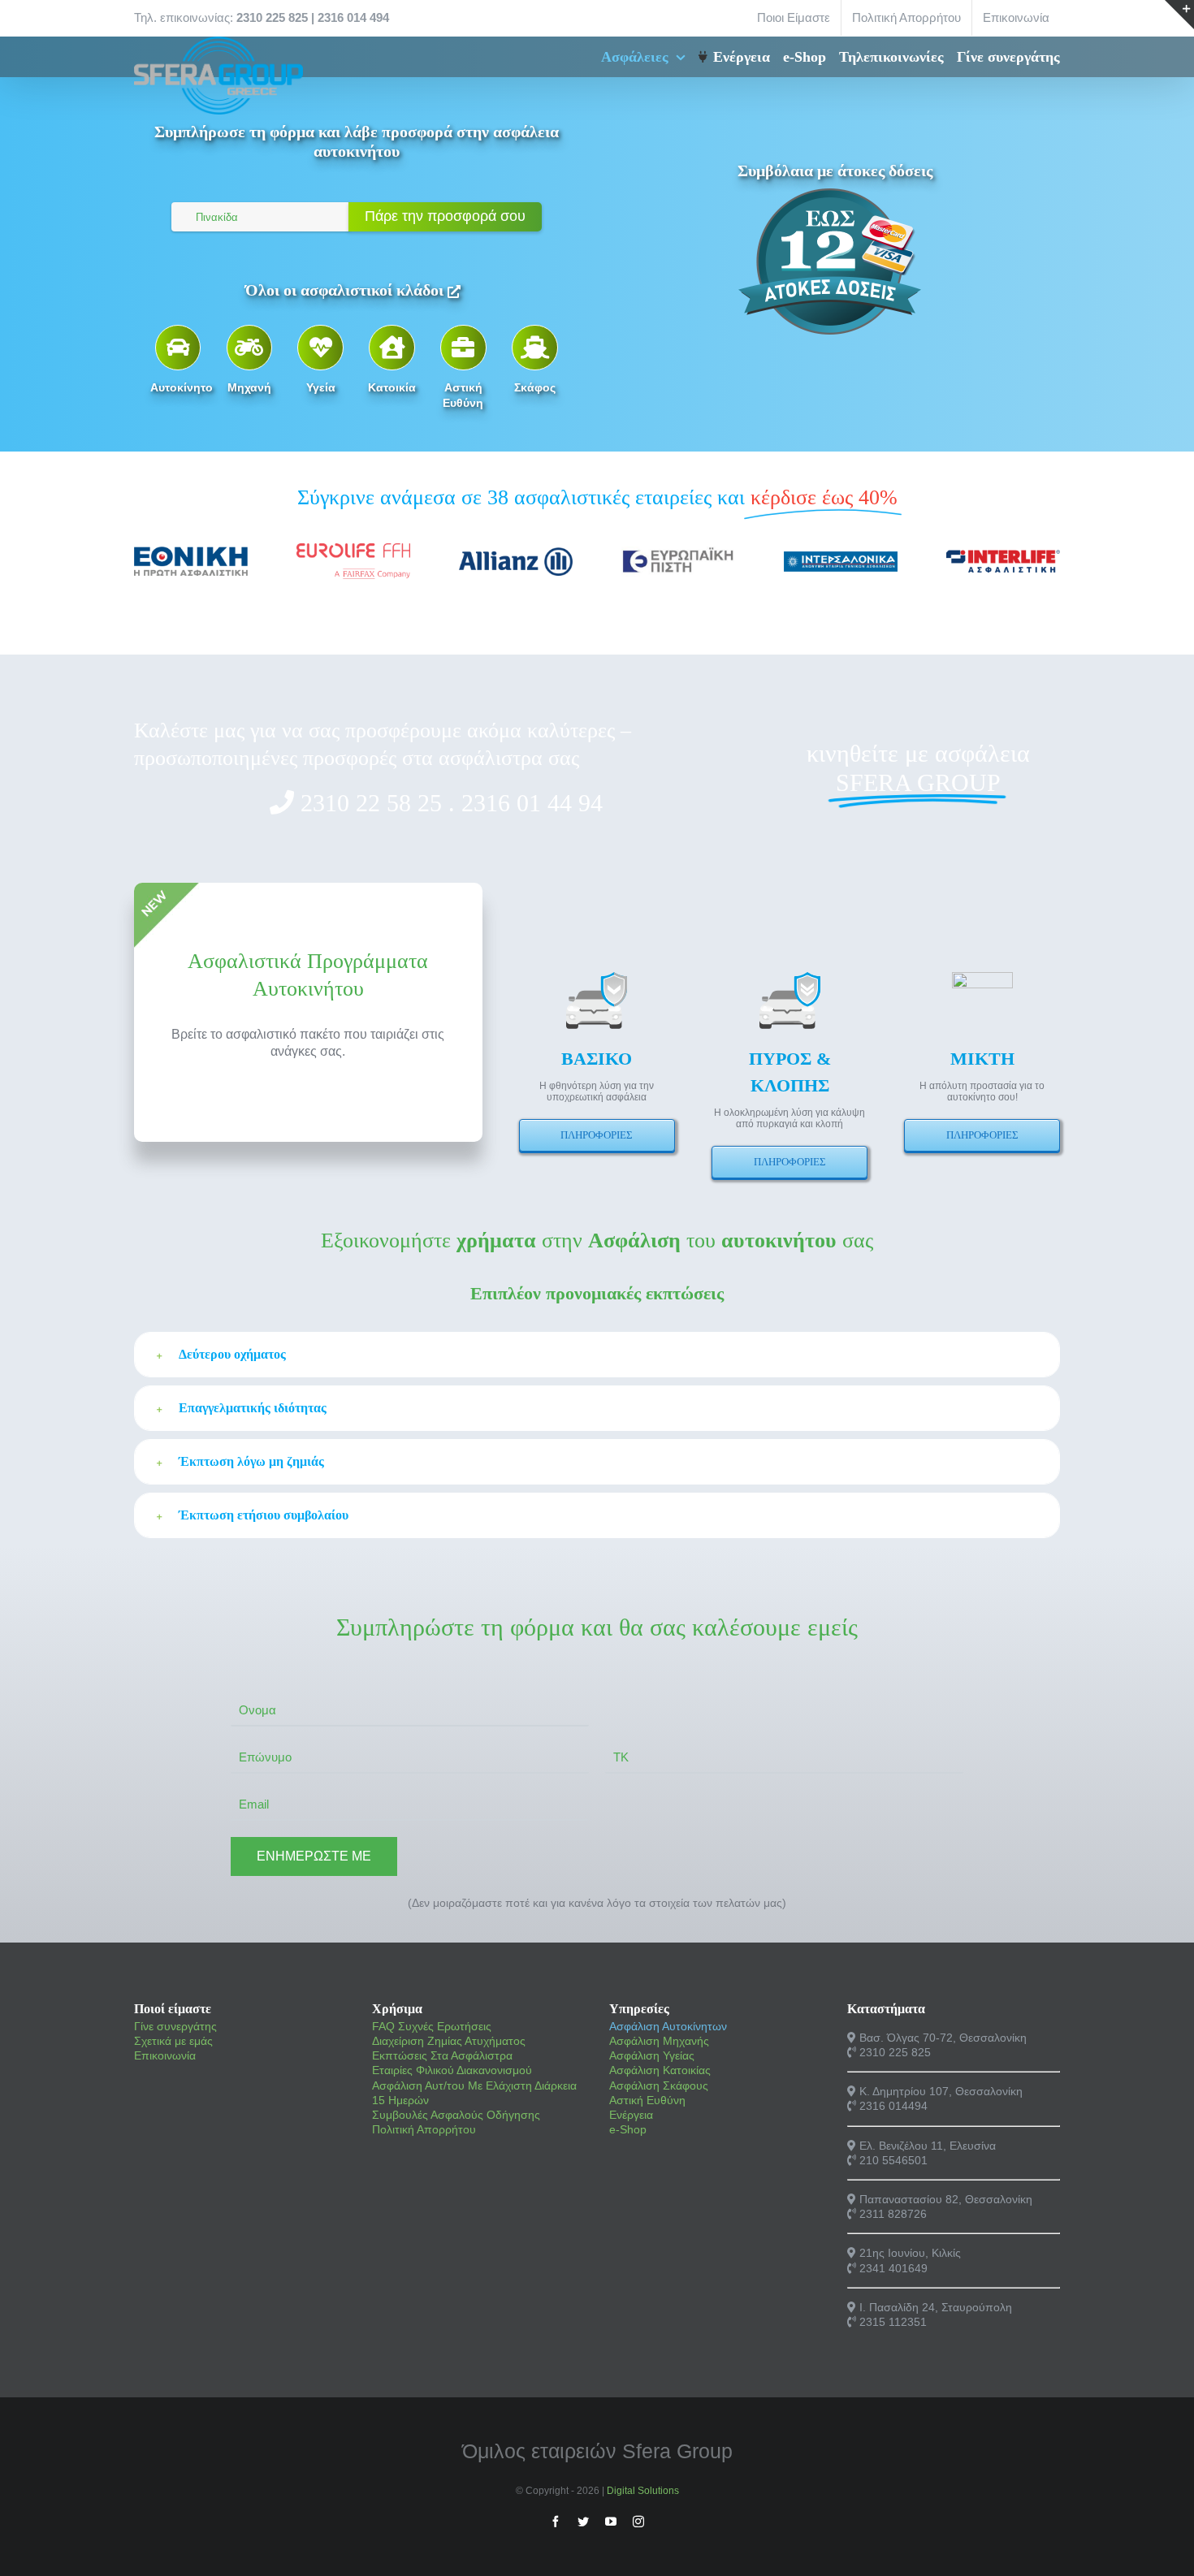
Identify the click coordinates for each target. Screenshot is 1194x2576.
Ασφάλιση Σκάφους (659, 2085)
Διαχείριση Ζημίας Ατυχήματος (449, 2041)
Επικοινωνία (165, 2055)
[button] (597, 1355)
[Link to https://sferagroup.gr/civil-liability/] (463, 348)
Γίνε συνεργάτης (175, 2026)
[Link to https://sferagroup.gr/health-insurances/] (320, 348)
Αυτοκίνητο (182, 387)
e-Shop (628, 2129)
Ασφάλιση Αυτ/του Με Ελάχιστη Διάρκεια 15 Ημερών (474, 2093)
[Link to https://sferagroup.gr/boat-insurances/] (534, 348)
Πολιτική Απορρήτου (424, 2129)
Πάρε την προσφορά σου (445, 216)
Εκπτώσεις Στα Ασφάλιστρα (442, 2055)
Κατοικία (392, 387)
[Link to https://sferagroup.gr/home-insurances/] (392, 348)
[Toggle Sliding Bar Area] (1179, 15)
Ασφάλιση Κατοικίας (660, 2070)
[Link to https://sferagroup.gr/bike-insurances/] (178, 348)
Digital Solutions (643, 2491)
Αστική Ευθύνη (647, 2100)
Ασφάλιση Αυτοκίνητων (668, 2026)
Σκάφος (535, 387)
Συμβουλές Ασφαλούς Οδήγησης (456, 2115)
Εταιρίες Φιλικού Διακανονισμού (452, 2070)
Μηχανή (249, 387)
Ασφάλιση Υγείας (652, 2055)
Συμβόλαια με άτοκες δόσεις (835, 171)
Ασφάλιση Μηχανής (659, 2041)
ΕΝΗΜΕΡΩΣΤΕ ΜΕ (314, 1856)
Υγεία (321, 387)
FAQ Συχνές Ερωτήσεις (432, 2026)
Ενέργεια (631, 2115)
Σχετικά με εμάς (173, 2041)
